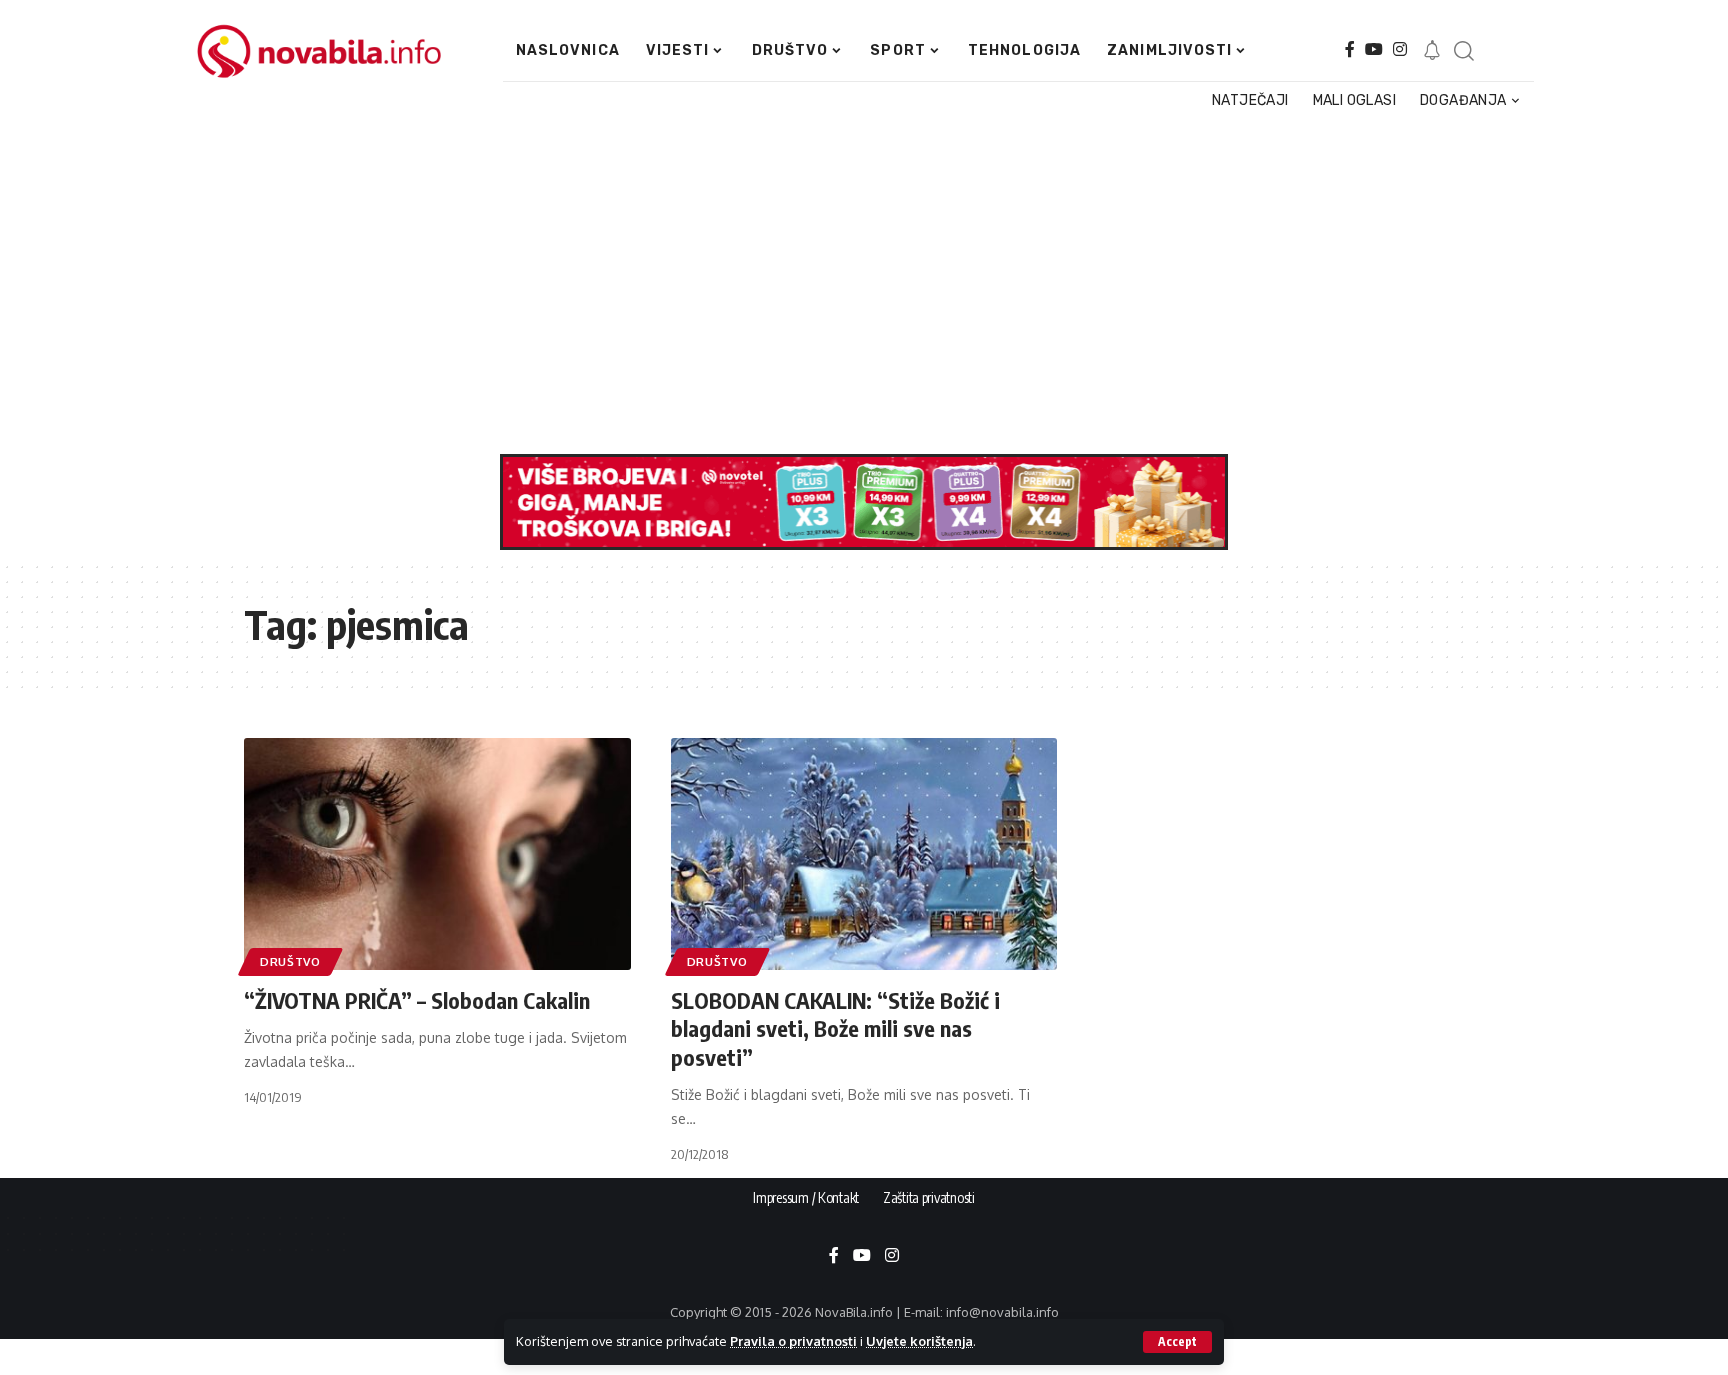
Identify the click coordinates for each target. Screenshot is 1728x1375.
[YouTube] (1374, 49)
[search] (1463, 51)
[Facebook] (1350, 49)
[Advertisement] (854, 284)
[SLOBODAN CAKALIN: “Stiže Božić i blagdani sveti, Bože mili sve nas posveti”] (864, 854)
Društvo (290, 961)
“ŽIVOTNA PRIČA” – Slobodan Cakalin (417, 1000)
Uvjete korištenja (919, 1341)
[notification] (1432, 51)
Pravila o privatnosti (793, 1341)
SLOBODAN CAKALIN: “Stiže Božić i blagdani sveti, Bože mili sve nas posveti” (835, 1028)
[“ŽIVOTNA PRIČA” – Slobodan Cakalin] (437, 854)
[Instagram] (1400, 49)
